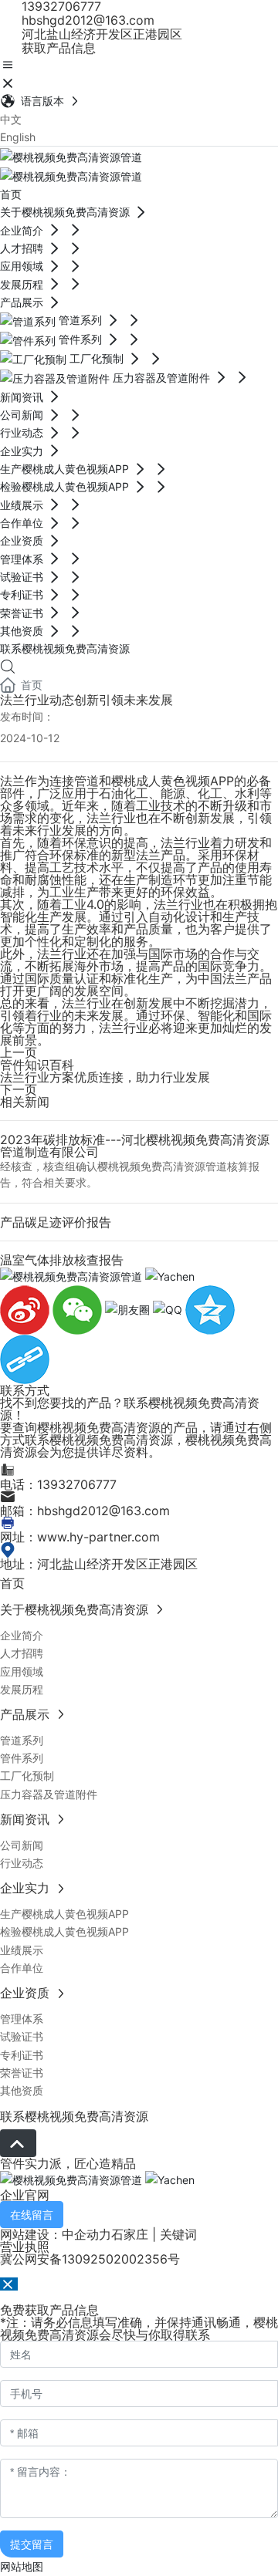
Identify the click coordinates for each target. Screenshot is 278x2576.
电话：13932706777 (58, 1484)
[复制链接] (25, 1358)
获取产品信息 (57, 48)
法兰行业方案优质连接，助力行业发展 (105, 1077)
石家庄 (130, 2234)
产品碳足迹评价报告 (56, 1222)
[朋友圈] (129, 1309)
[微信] (79, 1309)
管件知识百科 (37, 1065)
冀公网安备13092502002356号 (90, 2259)
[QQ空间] (210, 1309)
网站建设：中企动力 (56, 2234)
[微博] (26, 1309)
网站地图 (22, 2566)
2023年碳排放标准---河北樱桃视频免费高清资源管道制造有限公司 (135, 1146)
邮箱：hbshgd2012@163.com (85, 1511)
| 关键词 (173, 2234)
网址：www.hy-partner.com (80, 1537)
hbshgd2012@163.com (86, 20)
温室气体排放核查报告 (62, 1260)
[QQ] (169, 1309)
